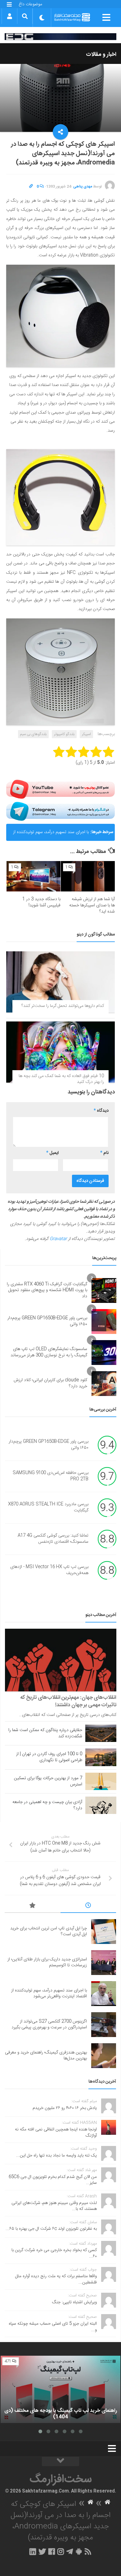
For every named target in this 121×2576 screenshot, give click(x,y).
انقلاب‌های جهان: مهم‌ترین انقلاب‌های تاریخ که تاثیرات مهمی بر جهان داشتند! (68, 1701)
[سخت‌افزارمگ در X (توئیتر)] (42, 2551)
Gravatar (58, 1239)
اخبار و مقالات (101, 55)
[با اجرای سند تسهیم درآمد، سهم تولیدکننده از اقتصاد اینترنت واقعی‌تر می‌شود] (104, 1994)
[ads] (60, 36)
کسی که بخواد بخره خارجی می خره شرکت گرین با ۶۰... (54, 2253)
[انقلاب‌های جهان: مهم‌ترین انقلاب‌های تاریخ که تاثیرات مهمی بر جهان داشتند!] (61, 1660)
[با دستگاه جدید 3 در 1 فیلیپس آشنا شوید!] (34, 876)
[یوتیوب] (60, 789)
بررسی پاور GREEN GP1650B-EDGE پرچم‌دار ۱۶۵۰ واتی (47, 1321)
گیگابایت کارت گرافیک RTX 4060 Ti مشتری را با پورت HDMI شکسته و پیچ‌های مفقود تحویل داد (47, 1290)
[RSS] (88, 2551)
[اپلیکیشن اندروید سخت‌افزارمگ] (79, 2551)
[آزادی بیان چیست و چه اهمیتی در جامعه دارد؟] (101, 1805)
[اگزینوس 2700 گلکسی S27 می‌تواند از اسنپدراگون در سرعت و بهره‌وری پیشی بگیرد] (104, 2025)
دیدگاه (101, 1111)
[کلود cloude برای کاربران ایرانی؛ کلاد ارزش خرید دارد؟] (104, 1384)
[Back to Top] (60, 2462)
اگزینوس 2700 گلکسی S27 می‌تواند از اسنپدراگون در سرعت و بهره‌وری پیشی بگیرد (49, 2025)
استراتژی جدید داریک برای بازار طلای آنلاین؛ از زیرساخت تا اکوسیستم (47, 1963)
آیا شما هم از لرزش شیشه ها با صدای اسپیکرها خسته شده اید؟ (92, 905)
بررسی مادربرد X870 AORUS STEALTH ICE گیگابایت (48, 1507)
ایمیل (52, 1153)
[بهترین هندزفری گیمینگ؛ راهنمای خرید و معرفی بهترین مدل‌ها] (104, 2056)
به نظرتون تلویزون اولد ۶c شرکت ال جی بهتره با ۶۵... (51, 2229)
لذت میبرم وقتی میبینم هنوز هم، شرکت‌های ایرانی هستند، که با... (54, 2206)
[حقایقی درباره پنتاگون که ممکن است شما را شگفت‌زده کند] (101, 1733)
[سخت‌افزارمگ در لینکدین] (33, 2551)
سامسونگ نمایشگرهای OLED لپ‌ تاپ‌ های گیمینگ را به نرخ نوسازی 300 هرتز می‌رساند (49, 1352)
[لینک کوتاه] (31, 186)
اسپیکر (86, 734)
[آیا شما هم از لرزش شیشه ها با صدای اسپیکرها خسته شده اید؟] (88, 876)
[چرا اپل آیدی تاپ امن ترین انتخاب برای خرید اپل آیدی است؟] (104, 1932)
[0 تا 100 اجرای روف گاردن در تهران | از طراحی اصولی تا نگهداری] (101, 1757)
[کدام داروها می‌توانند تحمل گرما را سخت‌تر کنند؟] (60, 982)
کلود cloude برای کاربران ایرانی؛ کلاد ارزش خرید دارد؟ (50, 1383)
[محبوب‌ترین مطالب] (33, 1906)
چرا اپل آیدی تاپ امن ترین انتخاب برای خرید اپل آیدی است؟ (49, 1932)
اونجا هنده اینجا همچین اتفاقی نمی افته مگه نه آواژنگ (56, 2133)
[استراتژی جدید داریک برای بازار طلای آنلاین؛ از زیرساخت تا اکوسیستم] (104, 1963)
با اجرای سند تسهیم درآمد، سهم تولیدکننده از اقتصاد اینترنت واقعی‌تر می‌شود (51, 835)
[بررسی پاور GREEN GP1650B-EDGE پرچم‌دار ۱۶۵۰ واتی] (104, 1322)
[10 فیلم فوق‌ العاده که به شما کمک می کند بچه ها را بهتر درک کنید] (60, 1052)
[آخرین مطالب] (88, 1906)
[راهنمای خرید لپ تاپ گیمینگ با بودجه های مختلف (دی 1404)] (60, 2389)
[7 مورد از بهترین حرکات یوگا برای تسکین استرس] (101, 1781)
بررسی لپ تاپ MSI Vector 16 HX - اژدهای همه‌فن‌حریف (49, 1570)
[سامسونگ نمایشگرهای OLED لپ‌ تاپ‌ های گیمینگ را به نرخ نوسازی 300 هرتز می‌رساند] (104, 1353)
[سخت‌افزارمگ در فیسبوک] (52, 2551)
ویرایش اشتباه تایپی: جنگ (74, 2302)
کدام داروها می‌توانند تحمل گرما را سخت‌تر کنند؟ (63, 1006)
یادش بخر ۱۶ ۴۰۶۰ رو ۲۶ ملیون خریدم (65, 2108)
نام (104, 1153)
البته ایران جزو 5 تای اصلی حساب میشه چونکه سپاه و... (53, 2327)
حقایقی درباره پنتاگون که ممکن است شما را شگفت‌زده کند (45, 1733)
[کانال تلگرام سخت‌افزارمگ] (70, 2551)
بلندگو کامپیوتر (64, 734)
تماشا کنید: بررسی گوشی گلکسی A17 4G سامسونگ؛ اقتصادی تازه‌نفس (53, 1539)
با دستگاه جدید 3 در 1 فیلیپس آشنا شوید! (41, 902)
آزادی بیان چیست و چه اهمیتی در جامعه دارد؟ (47, 1805)
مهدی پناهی (83, 186)
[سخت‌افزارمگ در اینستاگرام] (61, 2551)
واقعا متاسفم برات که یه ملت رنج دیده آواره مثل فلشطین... (56, 2279)
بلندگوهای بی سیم (33, 734)
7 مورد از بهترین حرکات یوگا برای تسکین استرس (48, 1781)
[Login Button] (9, 16)
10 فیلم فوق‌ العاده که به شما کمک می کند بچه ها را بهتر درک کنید (61, 1079)
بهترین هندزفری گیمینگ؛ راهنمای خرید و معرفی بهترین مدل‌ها (46, 2056)
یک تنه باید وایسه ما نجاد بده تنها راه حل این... (56, 2156)
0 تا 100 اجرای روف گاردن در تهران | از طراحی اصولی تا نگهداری (49, 1757)
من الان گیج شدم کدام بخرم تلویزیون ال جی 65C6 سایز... (53, 2180)
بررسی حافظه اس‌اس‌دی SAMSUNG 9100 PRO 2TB (51, 1476)
